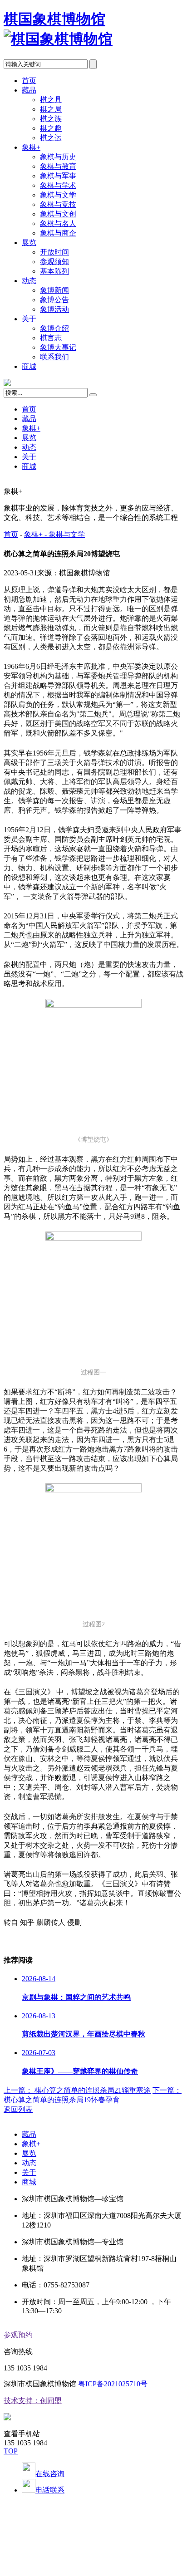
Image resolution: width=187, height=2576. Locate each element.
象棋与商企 (58, 233)
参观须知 (54, 262)
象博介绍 (54, 328)
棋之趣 (51, 128)
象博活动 (54, 309)
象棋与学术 (58, 185)
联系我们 (54, 357)
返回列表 (18, 2109)
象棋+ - (36, 534)
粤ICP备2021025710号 (113, 2384)
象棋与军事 (58, 176)
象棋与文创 (58, 214)
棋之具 (51, 100)
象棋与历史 (58, 157)
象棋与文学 (58, 195)
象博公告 (54, 300)
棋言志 (51, 338)
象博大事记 (58, 347)
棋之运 (51, 138)
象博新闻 (54, 290)
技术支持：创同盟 (33, 2401)
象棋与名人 (58, 223)
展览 (29, 243)
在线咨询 (50, 2474)
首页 (29, 81)
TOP (11, 2451)
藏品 (29, 90)
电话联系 (50, 2490)
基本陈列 (54, 271)
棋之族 (51, 119)
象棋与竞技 (58, 204)
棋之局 (51, 109)
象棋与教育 (58, 166)
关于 (29, 319)
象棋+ (31, 147)
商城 (29, 366)
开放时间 (54, 252)
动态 (29, 281)
